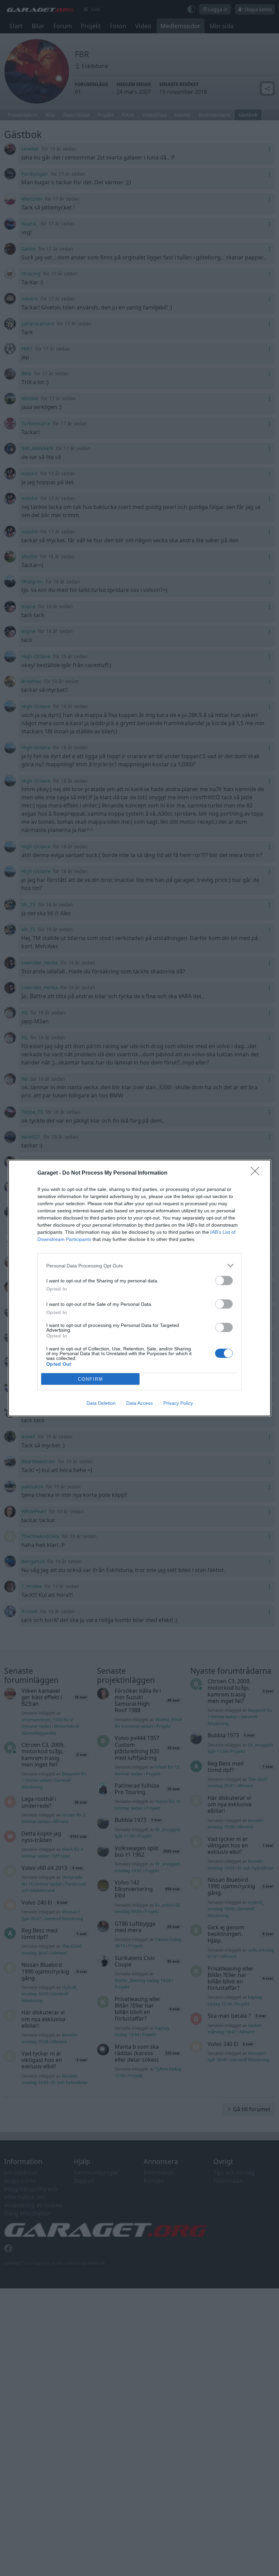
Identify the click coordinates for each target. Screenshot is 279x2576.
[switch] (224, 1281)
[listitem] (139, 1266)
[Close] (257, 1173)
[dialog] (139, 1288)
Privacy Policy (178, 1403)
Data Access (139, 1403)
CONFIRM (91, 1379)
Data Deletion (101, 1403)
